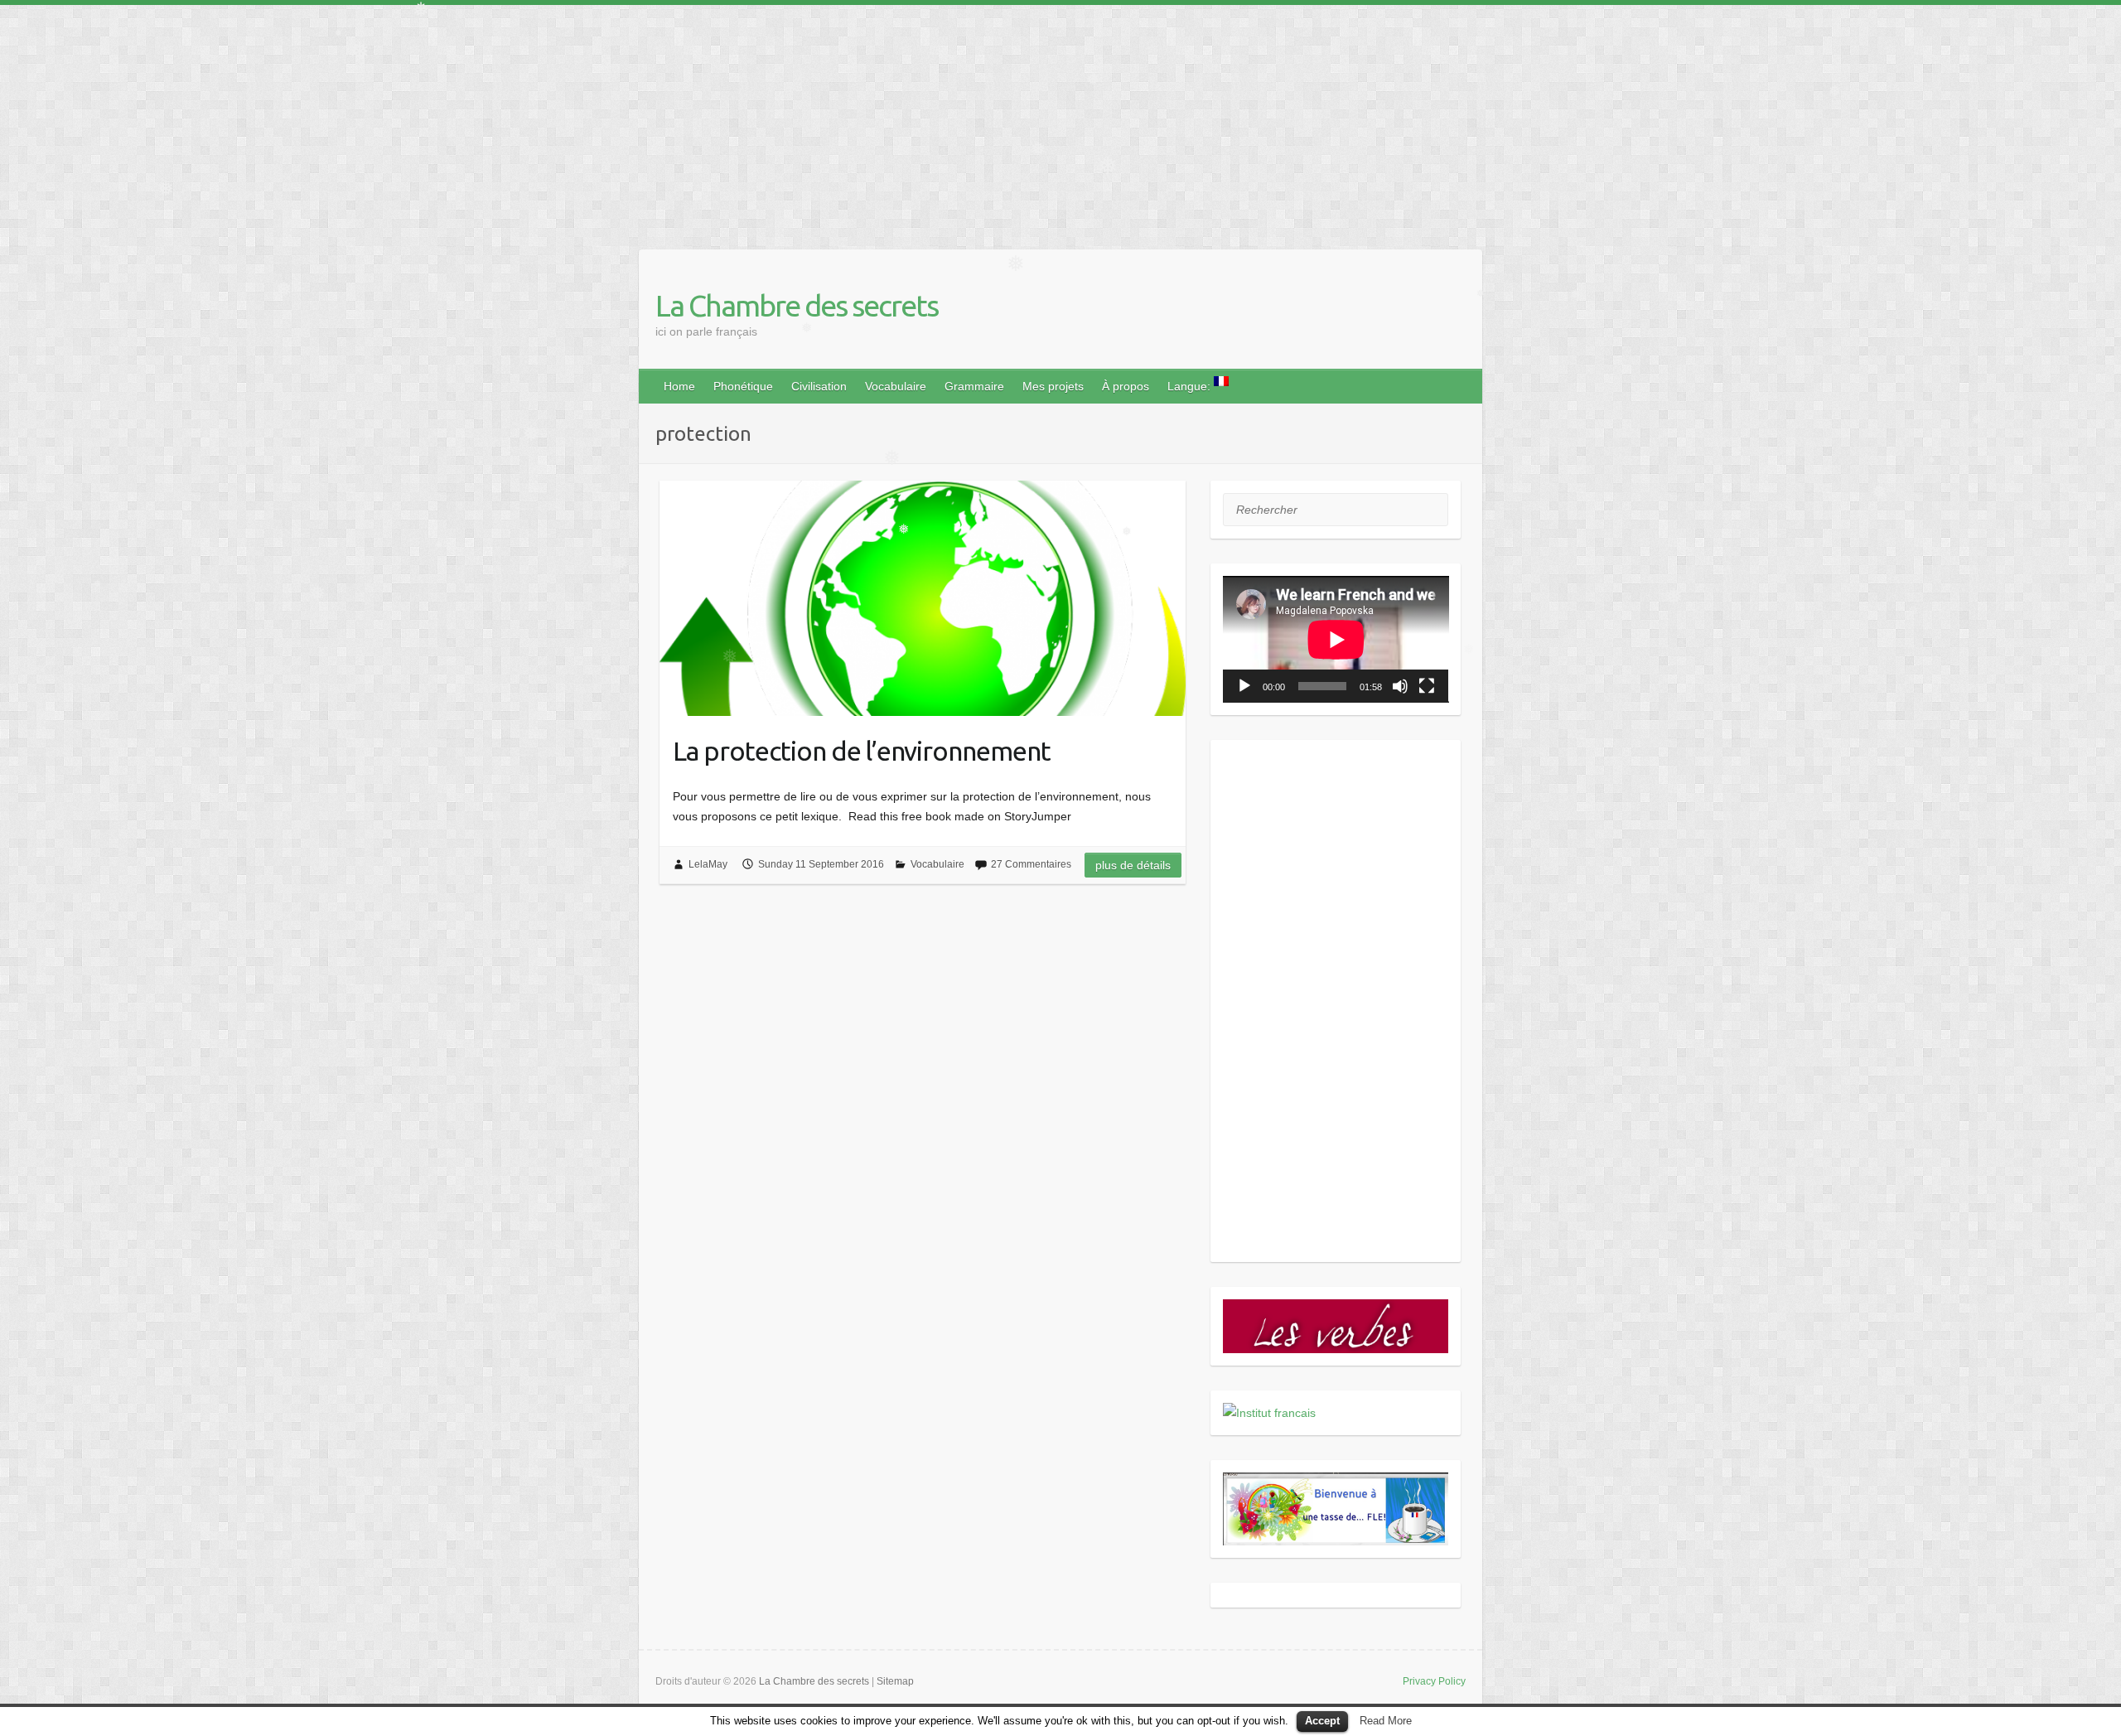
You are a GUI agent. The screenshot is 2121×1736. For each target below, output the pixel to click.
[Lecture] (1244, 686)
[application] (1336, 639)
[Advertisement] (497, 121)
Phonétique (743, 386)
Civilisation (819, 386)
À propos (1126, 386)
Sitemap (895, 1681)
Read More (1386, 1721)
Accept (1322, 1721)
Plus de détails (1133, 865)
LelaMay (708, 864)
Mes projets (1053, 386)
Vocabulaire (896, 386)
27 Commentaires (1031, 864)
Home (679, 386)
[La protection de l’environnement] (923, 598)
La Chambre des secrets (797, 305)
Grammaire (974, 386)
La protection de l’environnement (862, 751)
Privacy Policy (1434, 1681)
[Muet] (1400, 686)
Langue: (1191, 386)
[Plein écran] (1427, 686)
